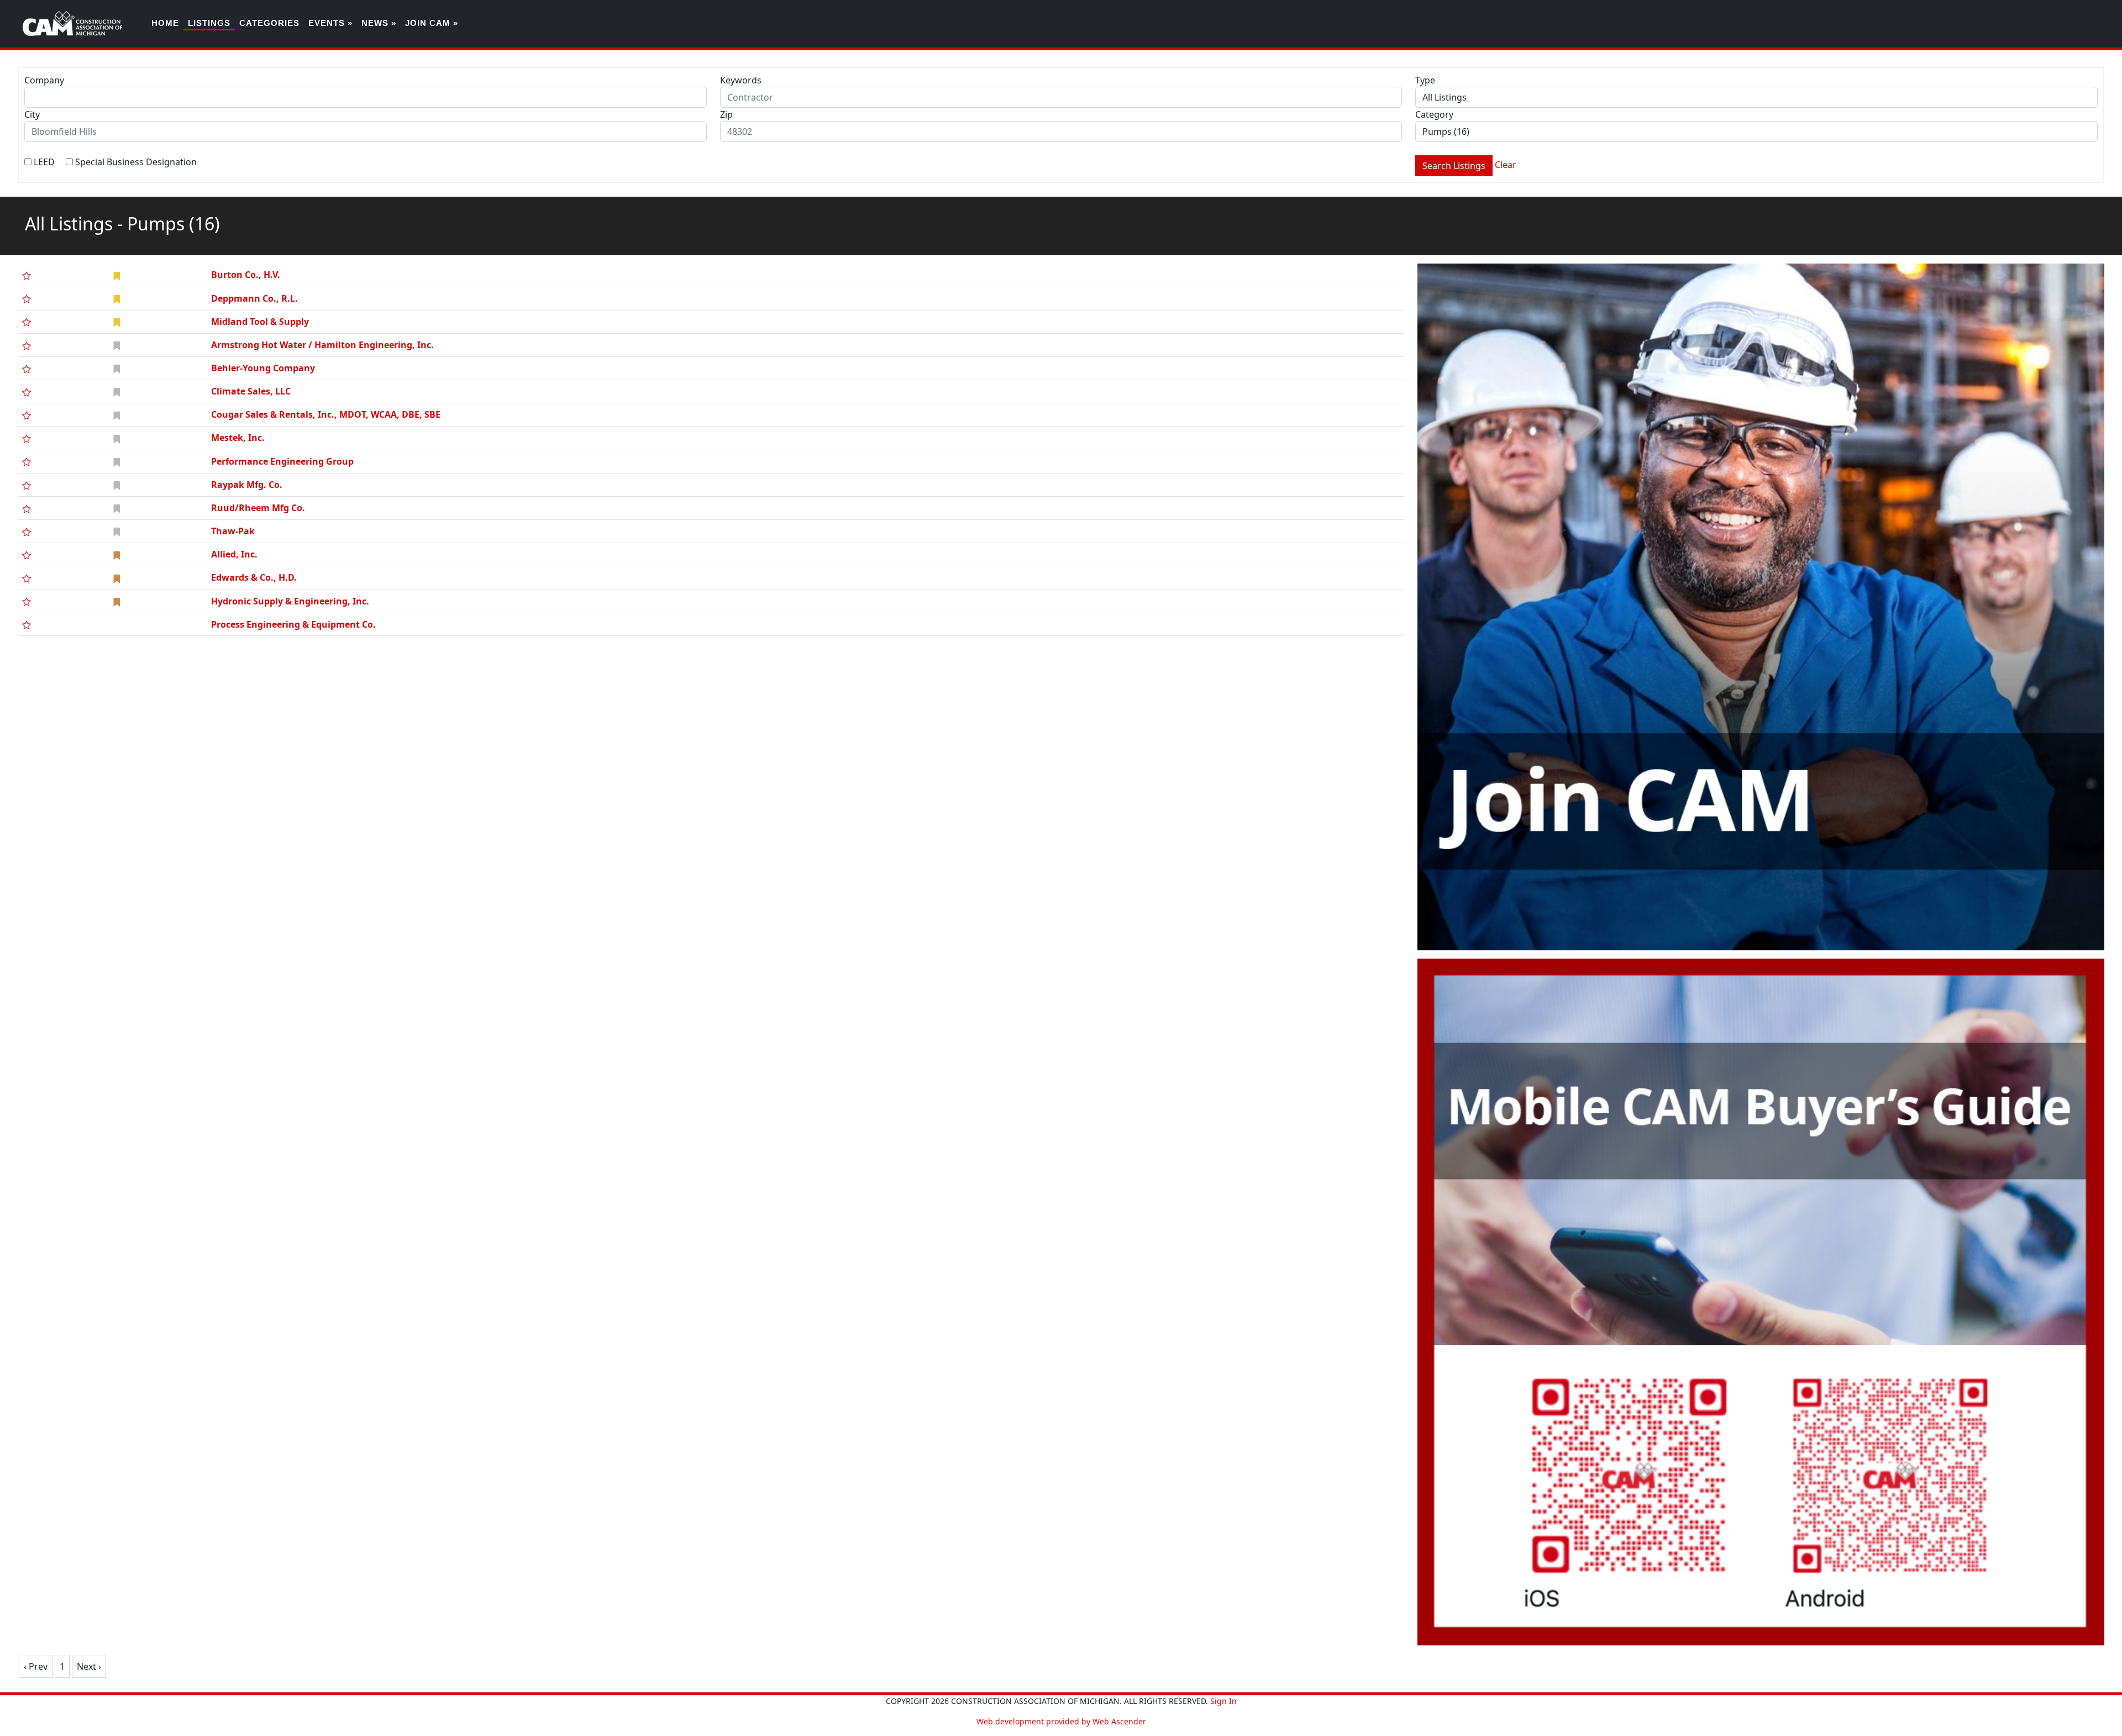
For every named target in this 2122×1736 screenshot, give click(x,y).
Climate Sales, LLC (251, 391)
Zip (726, 114)
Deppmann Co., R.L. (254, 298)
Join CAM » (432, 23)
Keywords (741, 80)
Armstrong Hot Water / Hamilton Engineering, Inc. (322, 345)
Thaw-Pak (233, 531)
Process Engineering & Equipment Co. (293, 624)
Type (1425, 80)
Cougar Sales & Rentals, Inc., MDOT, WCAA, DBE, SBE (326, 414)
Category (1434, 114)
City (32, 114)
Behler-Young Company (263, 368)
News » (379, 23)
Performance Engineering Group (282, 461)
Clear (1506, 165)
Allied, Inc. (234, 554)
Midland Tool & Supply (260, 322)
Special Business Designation (136, 162)
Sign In (1223, 1701)
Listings (209, 23)
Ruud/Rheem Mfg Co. (258, 508)
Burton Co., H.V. (246, 275)
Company (44, 80)
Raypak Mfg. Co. (247, 485)
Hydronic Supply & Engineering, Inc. (290, 601)
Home (165, 23)
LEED (44, 162)
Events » (330, 23)
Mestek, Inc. (238, 438)
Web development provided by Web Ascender (1061, 1721)
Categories (269, 23)
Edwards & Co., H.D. (254, 577)
